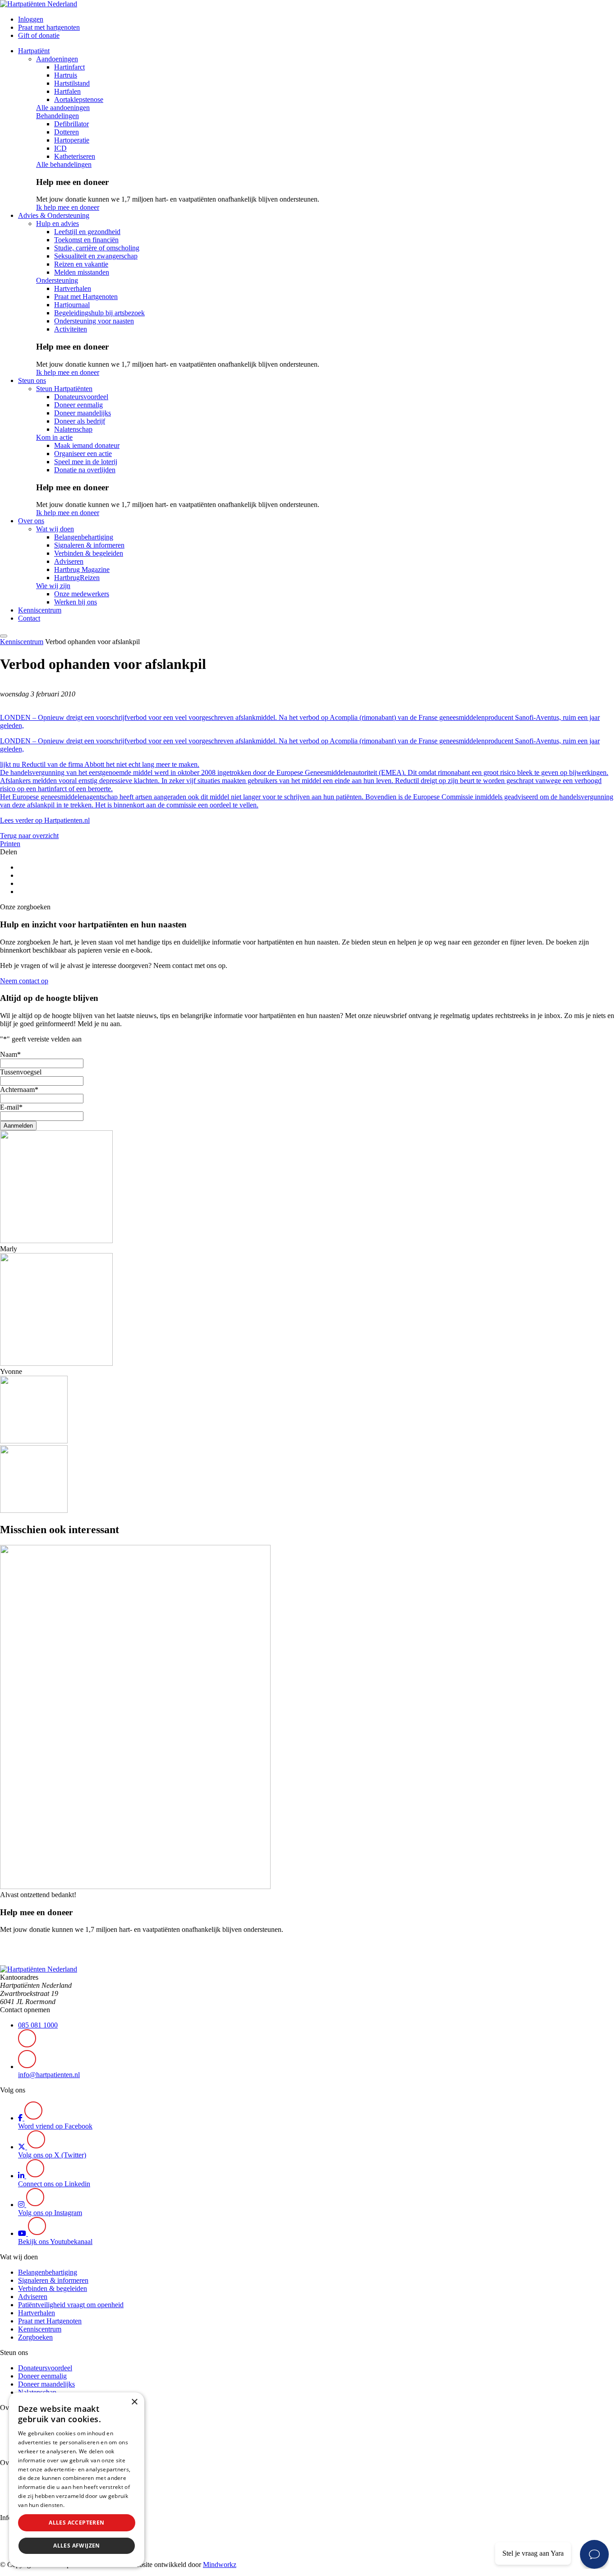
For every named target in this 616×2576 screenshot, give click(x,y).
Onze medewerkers (82, 594)
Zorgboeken (35, 2337)
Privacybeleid (83, 2505)
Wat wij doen (55, 529)
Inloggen (31, 19)
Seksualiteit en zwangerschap (96, 256)
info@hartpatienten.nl (49, 2075)
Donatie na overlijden (85, 470)
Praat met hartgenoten (49, 27)
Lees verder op (22, 820)
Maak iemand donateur (87, 445)
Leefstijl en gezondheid (87, 232)
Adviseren (69, 561)
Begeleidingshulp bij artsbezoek (99, 313)
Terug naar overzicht (29, 836)
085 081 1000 (38, 2025)
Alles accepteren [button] (76, 2523)
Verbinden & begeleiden (89, 553)
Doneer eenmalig (78, 405)
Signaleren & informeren (89, 545)
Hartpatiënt (34, 51)
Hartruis (66, 75)
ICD (60, 148)
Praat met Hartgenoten (86, 297)
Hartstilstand (72, 83)
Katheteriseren (75, 156)
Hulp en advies (57, 223)
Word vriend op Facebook (55, 2126)
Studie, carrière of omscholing (97, 248)
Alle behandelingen (64, 164)
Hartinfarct (69, 67)
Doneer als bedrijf (80, 421)
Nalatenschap (73, 429)
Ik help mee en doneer (68, 207)
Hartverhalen (73, 288)
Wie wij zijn (53, 586)
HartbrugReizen (77, 578)
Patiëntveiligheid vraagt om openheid (71, 2305)
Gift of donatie (39, 35)
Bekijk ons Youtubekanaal (55, 2242)
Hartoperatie (72, 140)
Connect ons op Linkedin (54, 2184)
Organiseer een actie (83, 454)
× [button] (134, 2402)
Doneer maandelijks (83, 413)
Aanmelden (18, 1126)
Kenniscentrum (40, 610)
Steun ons (32, 380)
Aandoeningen (57, 59)
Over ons (31, 521)
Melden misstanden (82, 272)
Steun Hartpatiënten (64, 389)
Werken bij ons (76, 602)
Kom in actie (54, 437)
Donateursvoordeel (81, 397)
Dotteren (67, 132)
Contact (29, 618)
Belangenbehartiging (84, 537)
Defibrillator (71, 124)
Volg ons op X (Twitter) (52, 2155)
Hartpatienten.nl (67, 820)
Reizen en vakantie (81, 264)
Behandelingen (57, 116)
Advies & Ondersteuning (54, 215)
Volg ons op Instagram (50, 2213)
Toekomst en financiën (86, 240)
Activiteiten (71, 329)
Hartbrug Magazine (82, 569)
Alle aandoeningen (63, 108)
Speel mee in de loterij (86, 462)
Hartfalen (67, 91)
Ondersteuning (57, 280)
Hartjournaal (72, 305)
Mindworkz (220, 2564)
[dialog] (77, 2480)
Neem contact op (24, 981)
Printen (10, 844)
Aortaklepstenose (79, 99)
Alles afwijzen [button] (77, 2546)
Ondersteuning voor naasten (94, 321)
